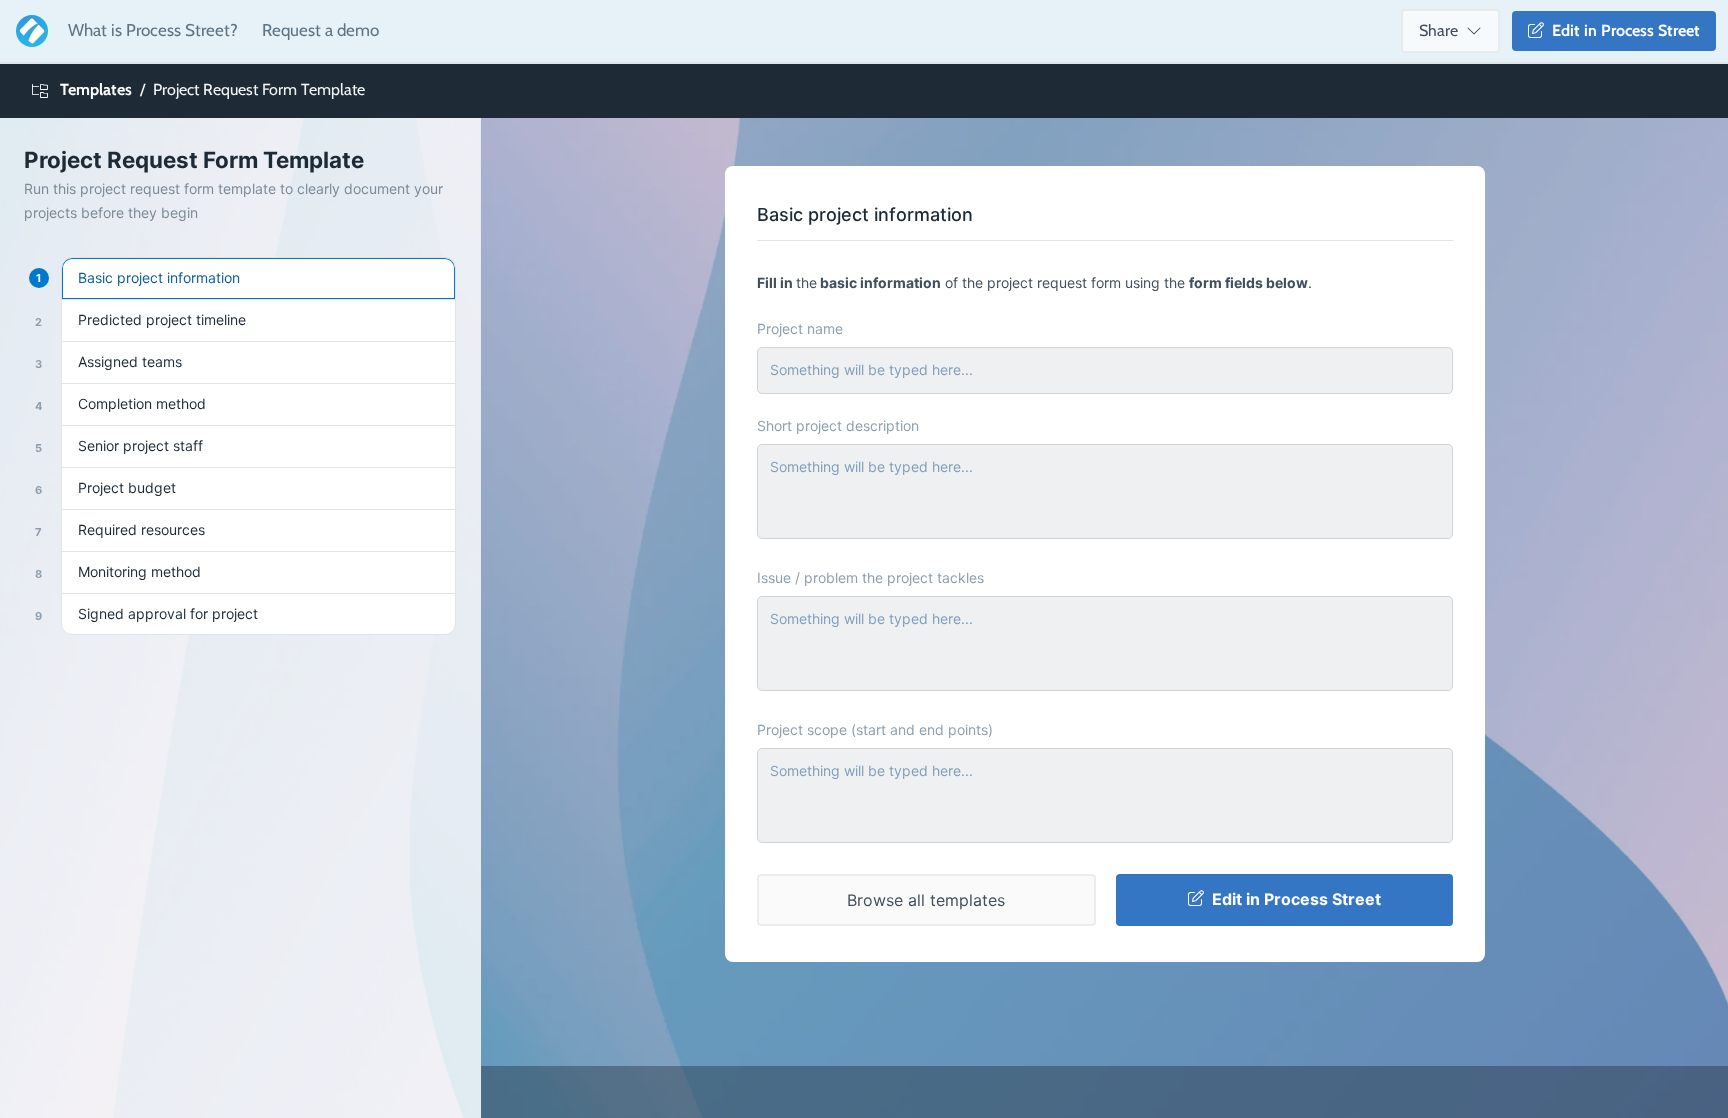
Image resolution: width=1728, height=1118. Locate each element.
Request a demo (320, 30)
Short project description (838, 425)
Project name (800, 328)
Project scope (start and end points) (875, 729)
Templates (96, 89)
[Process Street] (28, 31)
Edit (1622, 30)
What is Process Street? (153, 30)
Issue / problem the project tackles (870, 577)
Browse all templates (926, 900)
